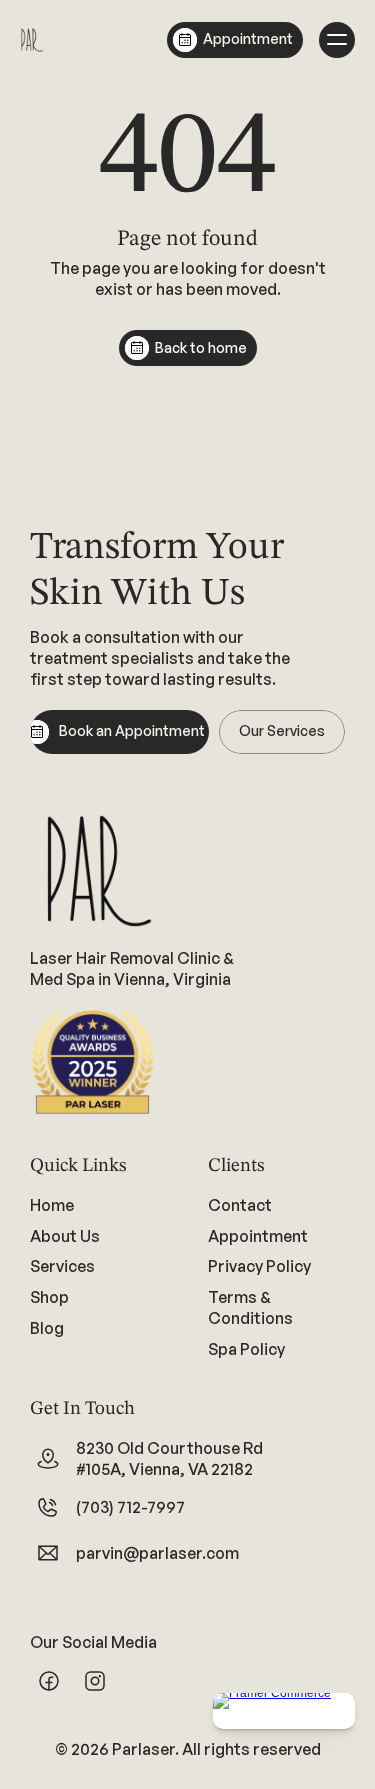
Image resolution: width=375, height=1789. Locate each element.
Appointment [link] (258, 1235)
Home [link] (52, 1205)
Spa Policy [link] (246, 1349)
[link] (99, 1267)
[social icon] (49, 1681)
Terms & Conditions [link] (250, 1307)
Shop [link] (49, 1297)
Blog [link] (47, 1328)
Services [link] (62, 1266)
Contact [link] (240, 1205)
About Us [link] (65, 1235)
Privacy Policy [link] (259, 1266)
